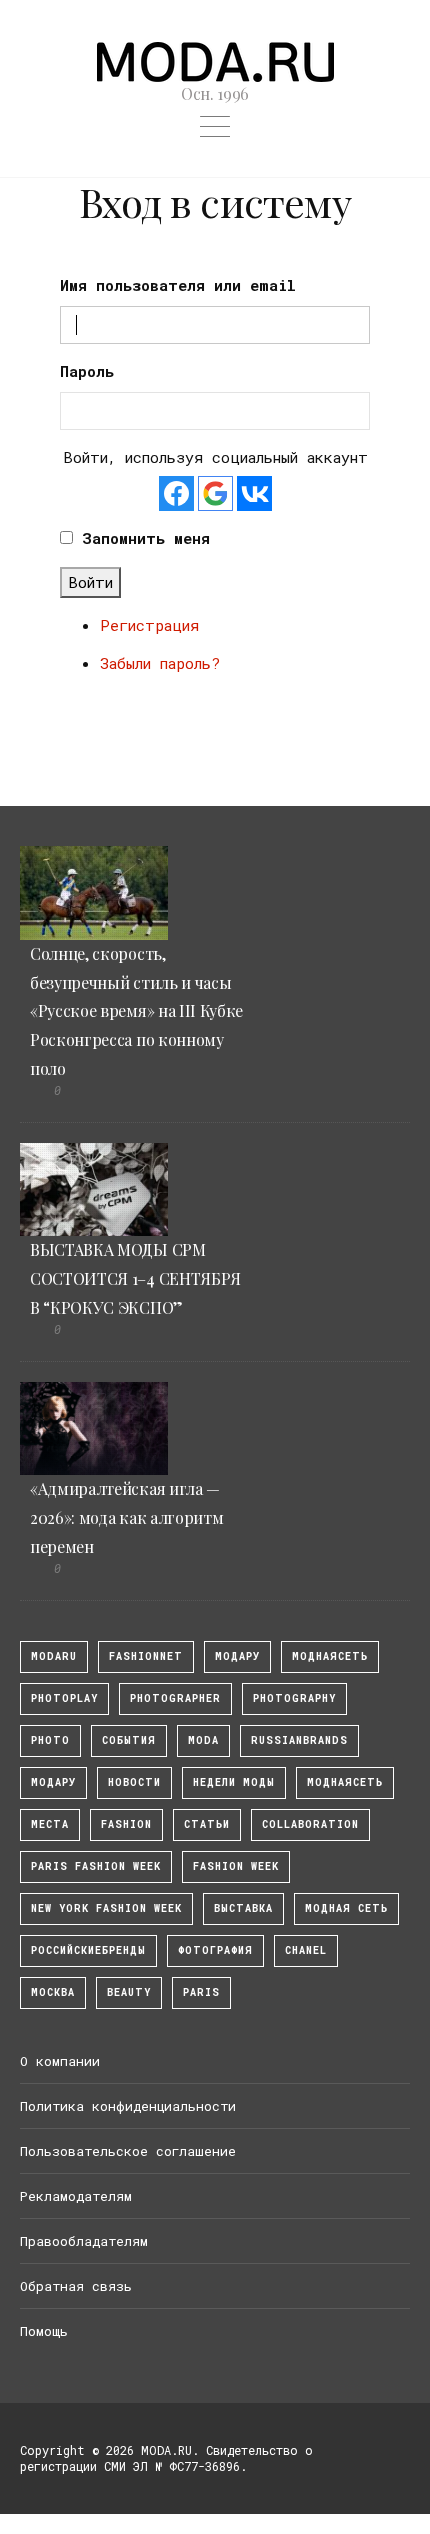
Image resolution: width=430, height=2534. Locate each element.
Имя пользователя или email (178, 285)
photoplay (64, 1698)
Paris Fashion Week (96, 1866)
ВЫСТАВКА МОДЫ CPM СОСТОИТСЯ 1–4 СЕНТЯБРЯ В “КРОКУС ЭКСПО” (135, 1278)
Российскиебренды (88, 1950)
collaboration (310, 1824)
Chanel (306, 1950)
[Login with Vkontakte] (254, 493)
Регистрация (149, 625)
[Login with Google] (215, 493)
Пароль (87, 371)
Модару (53, 1782)
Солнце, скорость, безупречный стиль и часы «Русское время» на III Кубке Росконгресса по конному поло (136, 1011)
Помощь (44, 2331)
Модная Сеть (346, 1908)
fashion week (236, 1866)
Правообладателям (84, 2241)
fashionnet (146, 1656)
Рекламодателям (76, 2196)
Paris (201, 1992)
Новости (134, 1782)
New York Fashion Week (106, 1908)
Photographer (175, 1698)
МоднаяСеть (330, 1656)
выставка (243, 1908)
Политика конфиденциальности (128, 2106)
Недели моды (234, 1782)
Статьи (207, 1824)
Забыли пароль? (160, 663)
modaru (54, 1656)
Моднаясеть (345, 1782)
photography (294, 1698)
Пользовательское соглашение (128, 2151)
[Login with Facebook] (176, 493)
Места (50, 1824)
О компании (60, 2061)
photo (50, 1740)
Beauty (129, 1992)
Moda (203, 1740)
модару (237, 1656)
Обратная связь (76, 2286)
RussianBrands (299, 1740)
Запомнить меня (146, 538)
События (129, 1740)
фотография (215, 1950)
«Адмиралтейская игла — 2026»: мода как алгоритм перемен (126, 1517)
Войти (90, 582)
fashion (126, 1824)
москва (53, 1992)
